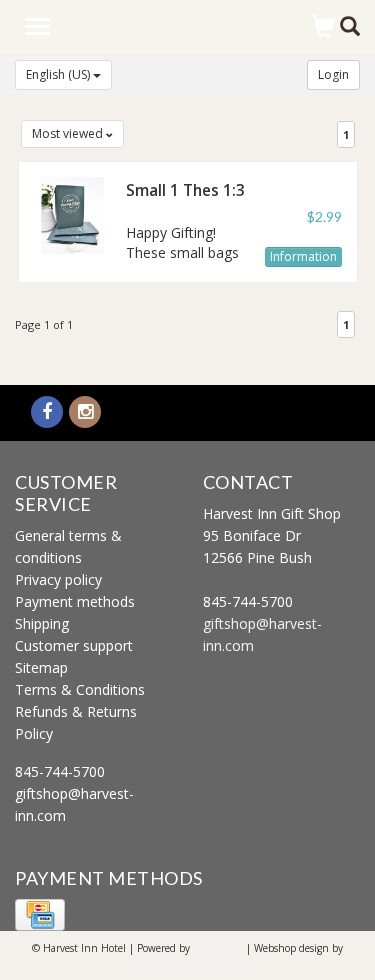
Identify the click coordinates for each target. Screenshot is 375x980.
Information (303, 256)
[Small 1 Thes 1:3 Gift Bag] (72, 213)
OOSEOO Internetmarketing (188, 963)
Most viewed (69, 133)
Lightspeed (218, 948)
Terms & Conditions (80, 689)
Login (333, 74)
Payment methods (75, 601)
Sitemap (41, 667)
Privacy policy (58, 579)
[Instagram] (85, 412)
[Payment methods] (40, 913)
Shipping (42, 623)
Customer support (74, 645)
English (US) (59, 74)
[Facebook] (47, 412)
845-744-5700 (60, 771)
